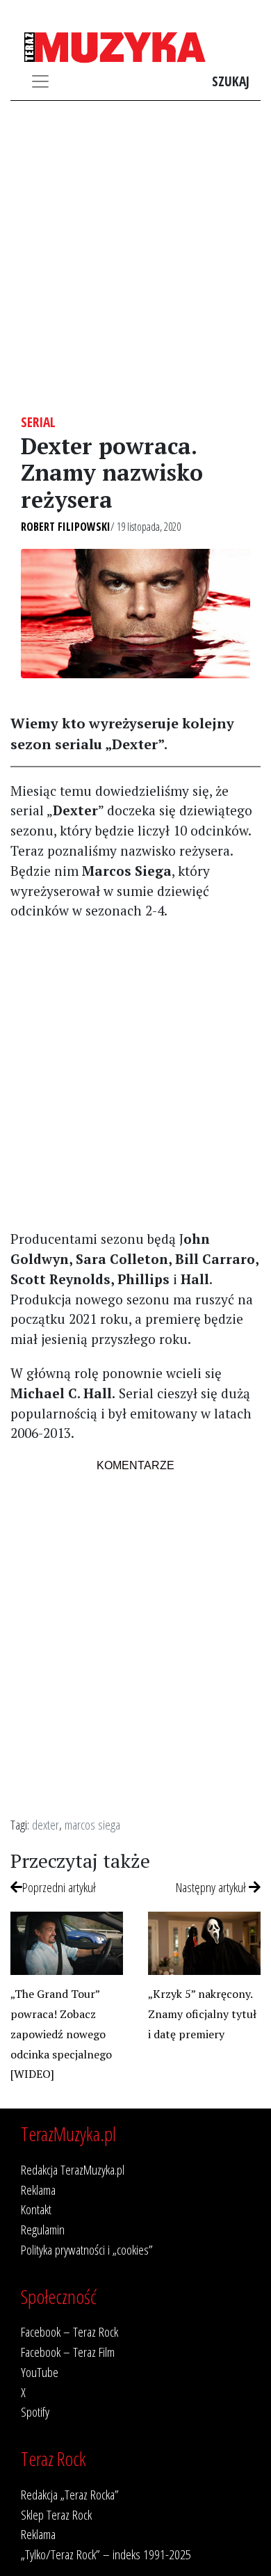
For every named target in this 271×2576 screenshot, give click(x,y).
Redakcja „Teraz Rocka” (70, 2494)
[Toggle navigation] (40, 81)
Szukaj (231, 81)
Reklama (38, 2190)
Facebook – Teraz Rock (69, 2331)
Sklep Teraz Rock (56, 2514)
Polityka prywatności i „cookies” (87, 2249)
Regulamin (43, 2229)
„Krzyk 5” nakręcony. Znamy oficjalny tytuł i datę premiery (202, 2014)
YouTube (40, 2372)
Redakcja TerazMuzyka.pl (73, 2169)
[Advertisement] (135, 257)
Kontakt (36, 2209)
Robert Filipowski (66, 527)
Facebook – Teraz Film (68, 2352)
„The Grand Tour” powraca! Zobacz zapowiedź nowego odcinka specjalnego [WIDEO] (61, 2034)
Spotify (35, 2411)
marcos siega (92, 1824)
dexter (46, 1824)
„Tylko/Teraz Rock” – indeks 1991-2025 (106, 2554)
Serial (38, 422)
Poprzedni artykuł (59, 1887)
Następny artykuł (212, 1887)
